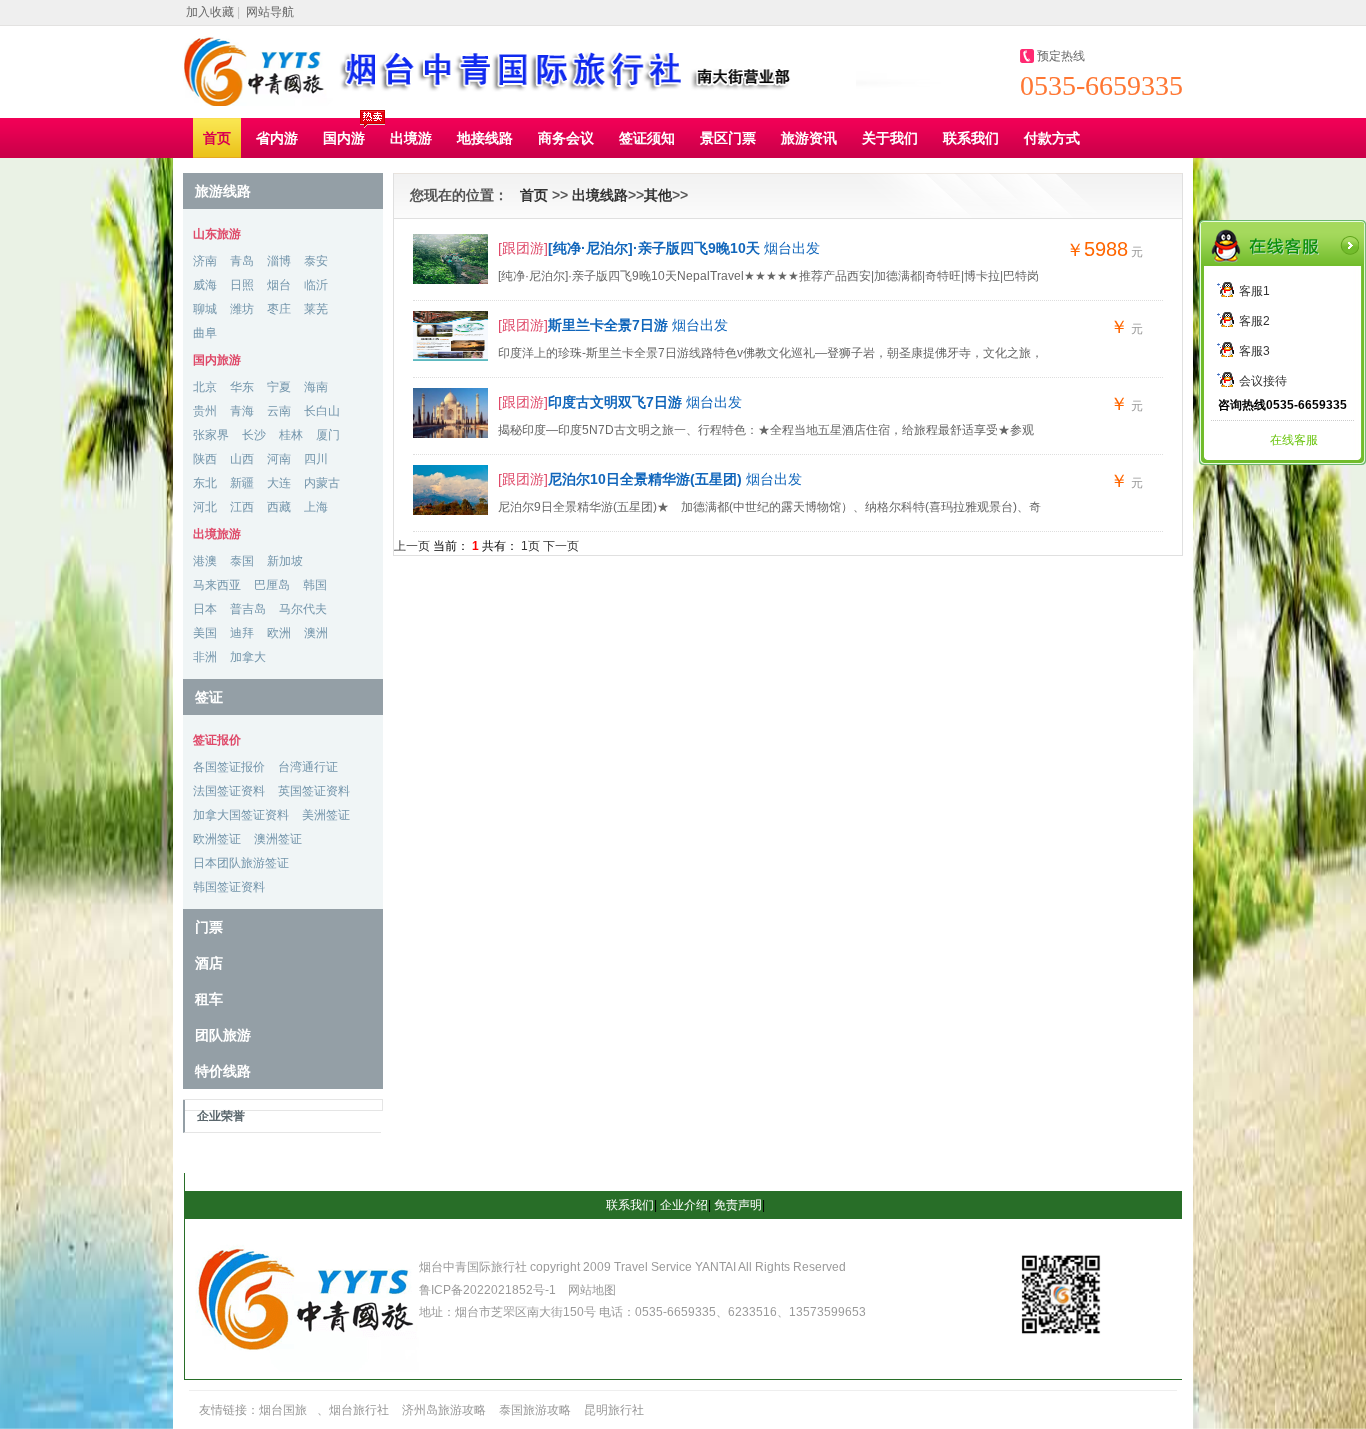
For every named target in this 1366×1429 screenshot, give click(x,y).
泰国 (242, 561)
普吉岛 (248, 609)
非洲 (205, 657)
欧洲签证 (217, 839)
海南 (316, 387)
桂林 (291, 435)
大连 (279, 483)
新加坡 (285, 561)
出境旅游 (217, 534)
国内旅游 (217, 360)
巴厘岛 (272, 585)
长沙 (254, 435)
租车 (209, 999)
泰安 (316, 261)
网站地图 (592, 1290)
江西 (242, 507)
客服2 (1254, 321)
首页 (534, 195)
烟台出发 (684, 248)
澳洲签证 (278, 839)
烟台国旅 (283, 1410)
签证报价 (217, 740)
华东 (242, 387)
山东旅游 (217, 234)
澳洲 (316, 633)
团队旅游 (223, 1035)
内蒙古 (322, 483)
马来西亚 (217, 585)
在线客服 (1294, 440)
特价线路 (223, 1071)
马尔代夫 (303, 609)
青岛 (242, 261)
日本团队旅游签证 (241, 863)
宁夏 (279, 387)
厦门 (328, 435)
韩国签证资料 (229, 887)
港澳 (205, 561)
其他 (658, 195)
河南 (279, 459)
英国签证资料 (314, 791)
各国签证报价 (229, 767)
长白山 (322, 411)
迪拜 (242, 633)
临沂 (316, 285)
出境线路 (600, 195)
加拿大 (248, 657)
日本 (205, 609)
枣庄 (279, 309)
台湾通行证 (308, 767)
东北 (205, 483)
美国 (205, 633)
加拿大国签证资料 (241, 815)
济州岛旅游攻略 (444, 1410)
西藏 (279, 507)
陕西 (205, 459)
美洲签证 (326, 815)
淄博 (279, 261)
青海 (242, 411)
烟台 (279, 285)
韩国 (315, 585)
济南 (205, 261)
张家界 (211, 435)
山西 (242, 459)
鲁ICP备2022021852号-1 (489, 1290)
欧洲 (279, 633)
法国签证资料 (229, 791)
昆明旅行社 (614, 1410)
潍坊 (242, 309)
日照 (242, 285)
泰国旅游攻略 (535, 1410)
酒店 (209, 963)
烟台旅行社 (359, 1410)
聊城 (205, 309)
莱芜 (316, 309)
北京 (205, 387)
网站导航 (270, 12)
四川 (316, 459)
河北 (205, 507)
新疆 (242, 483)
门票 (209, 927)
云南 (279, 411)
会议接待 (1263, 381)
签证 (209, 697)
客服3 (1254, 351)
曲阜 (205, 333)
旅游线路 (223, 191)
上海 (316, 507)
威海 (205, 285)
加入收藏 (210, 12)
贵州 (205, 411)
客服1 (1254, 291)
